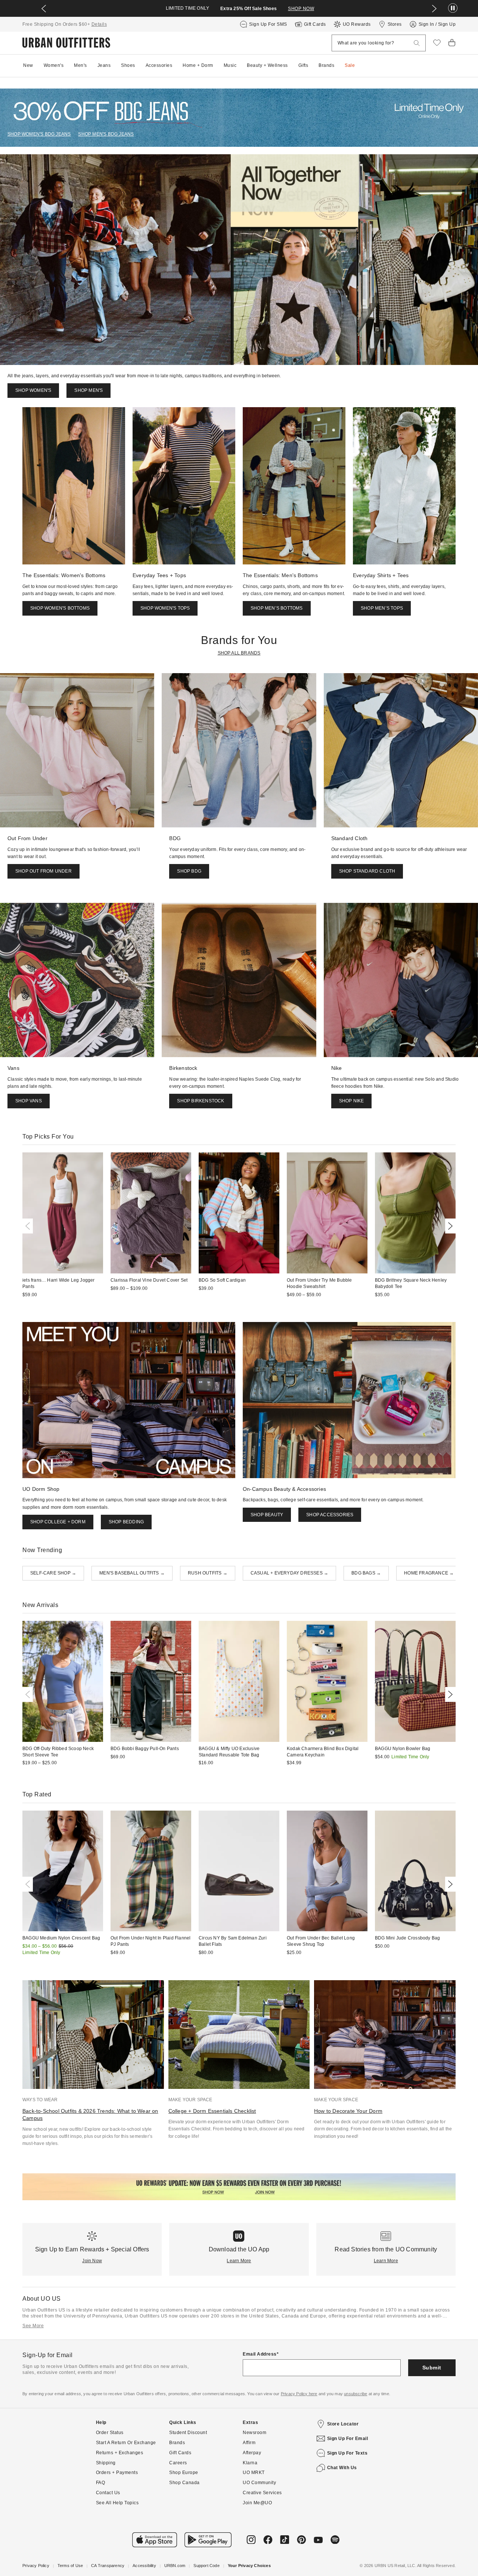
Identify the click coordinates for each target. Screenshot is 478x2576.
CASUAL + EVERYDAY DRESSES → (289, 1573)
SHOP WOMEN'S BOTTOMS (60, 608)
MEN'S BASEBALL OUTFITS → (132, 1573)
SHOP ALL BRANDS (239, 653)
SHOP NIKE (352, 1101)
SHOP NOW (301, 9)
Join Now (92, 2261)
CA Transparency (108, 2566)
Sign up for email (348, 2439)
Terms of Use (70, 2566)
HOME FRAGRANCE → (429, 1573)
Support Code (206, 2566)
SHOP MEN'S (89, 390)
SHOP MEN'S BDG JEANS (106, 134)
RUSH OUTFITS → (208, 1573)
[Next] (449, 1226)
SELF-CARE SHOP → (53, 1573)
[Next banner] (434, 9)
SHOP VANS (29, 1101)
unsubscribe (356, 2394)
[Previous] (29, 1226)
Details (99, 24)
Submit (432, 2368)
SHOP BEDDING (126, 1522)
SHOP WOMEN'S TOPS (165, 608)
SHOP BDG (189, 871)
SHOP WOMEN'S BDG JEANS (39, 134)
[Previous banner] (44, 9)
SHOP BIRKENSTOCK (201, 1101)
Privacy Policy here (299, 2394)
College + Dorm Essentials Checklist (212, 2111)
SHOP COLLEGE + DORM (58, 1522)
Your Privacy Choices (249, 2566)
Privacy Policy (36, 2566)
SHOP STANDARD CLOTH (367, 871)
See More (33, 2326)
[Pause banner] (453, 8)
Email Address (260, 2354)
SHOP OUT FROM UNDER (44, 871)
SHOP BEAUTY (267, 1515)
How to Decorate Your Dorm (348, 2111)
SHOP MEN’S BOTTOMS (277, 608)
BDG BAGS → (366, 1573)
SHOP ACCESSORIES (330, 1515)
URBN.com (175, 2566)
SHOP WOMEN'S (33, 390)
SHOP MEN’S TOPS (382, 608)
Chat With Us (342, 2468)
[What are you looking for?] (417, 43)
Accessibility (144, 2566)
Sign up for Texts (347, 2453)
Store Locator (343, 2424)
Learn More (239, 2261)
